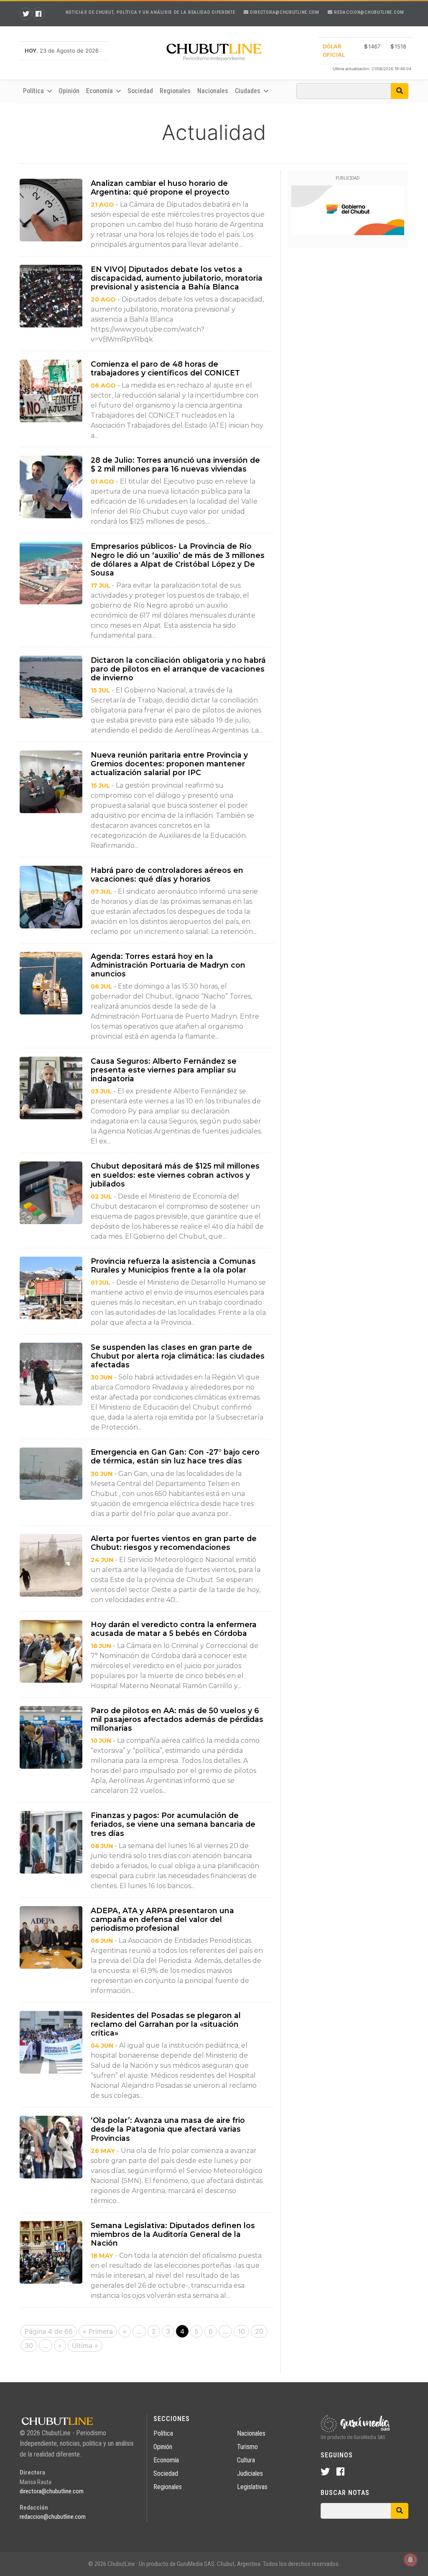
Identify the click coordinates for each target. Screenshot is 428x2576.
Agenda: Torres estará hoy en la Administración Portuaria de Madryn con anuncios (168, 965)
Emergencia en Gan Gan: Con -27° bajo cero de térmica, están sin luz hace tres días (175, 1456)
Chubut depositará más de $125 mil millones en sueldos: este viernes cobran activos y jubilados (175, 1175)
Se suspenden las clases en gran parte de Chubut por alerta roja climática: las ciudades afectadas (178, 1356)
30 (29, 2345)
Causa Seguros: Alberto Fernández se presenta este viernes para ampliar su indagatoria (164, 1070)
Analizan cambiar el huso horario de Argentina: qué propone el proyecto (161, 188)
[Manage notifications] (410, 2560)
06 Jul (101, 986)
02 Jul (101, 1197)
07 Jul (101, 892)
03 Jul (101, 1091)
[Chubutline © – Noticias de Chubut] (214, 54)
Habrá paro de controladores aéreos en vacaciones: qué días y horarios (167, 875)
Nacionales (213, 91)
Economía (166, 2460)
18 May (102, 2256)
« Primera (98, 2331)
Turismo (247, 2447)
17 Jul (101, 586)
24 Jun (102, 1560)
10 (241, 2331)
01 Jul (101, 1283)
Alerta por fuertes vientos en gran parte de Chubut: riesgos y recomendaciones (174, 1543)
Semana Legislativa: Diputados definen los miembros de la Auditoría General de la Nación (173, 2234)
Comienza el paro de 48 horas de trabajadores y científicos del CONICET (165, 368)
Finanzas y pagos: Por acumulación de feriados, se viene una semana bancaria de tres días (173, 1824)
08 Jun (102, 1846)
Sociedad (140, 91)
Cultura (246, 2460)
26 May (103, 2151)
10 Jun (101, 1741)
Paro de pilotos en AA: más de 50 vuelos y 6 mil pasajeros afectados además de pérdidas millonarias (177, 1719)
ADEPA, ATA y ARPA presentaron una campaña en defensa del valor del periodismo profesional (162, 1919)
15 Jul (100, 690)
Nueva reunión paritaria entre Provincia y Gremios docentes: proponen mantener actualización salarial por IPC (169, 764)
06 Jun (102, 1941)
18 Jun (101, 1646)
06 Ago (103, 385)
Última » (85, 2345)
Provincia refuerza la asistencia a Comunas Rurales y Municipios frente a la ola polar (173, 1265)
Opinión (69, 91)
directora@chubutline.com (284, 12)
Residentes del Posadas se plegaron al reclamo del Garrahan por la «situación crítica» (166, 2024)
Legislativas (252, 2487)
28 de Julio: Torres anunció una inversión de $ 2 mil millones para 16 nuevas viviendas (175, 464)
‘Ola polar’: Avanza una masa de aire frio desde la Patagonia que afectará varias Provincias (168, 2129)
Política (163, 2433)
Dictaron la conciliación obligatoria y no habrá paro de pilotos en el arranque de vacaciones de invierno (178, 669)
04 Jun (102, 2046)
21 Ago (102, 205)
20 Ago (103, 299)
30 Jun (102, 1377)
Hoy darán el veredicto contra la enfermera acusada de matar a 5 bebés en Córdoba (174, 1629)
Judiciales (250, 2473)
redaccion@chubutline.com (368, 12)
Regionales (175, 91)
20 (259, 2331)
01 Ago (102, 482)
